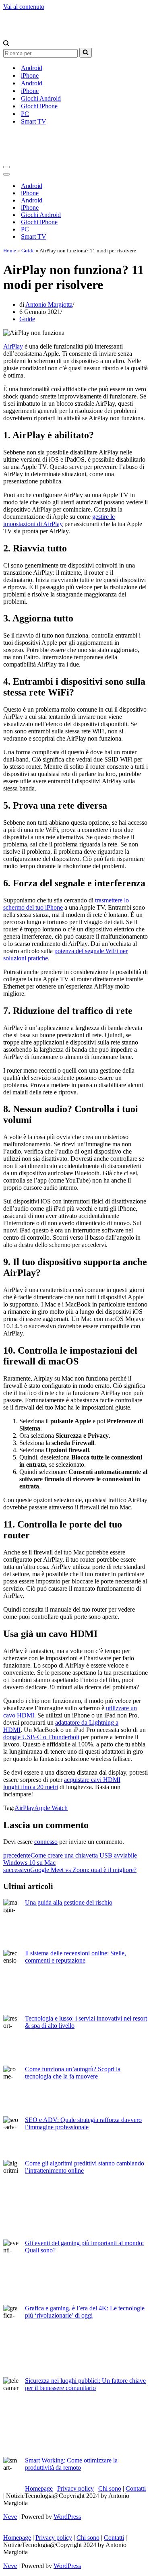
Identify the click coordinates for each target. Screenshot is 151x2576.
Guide (28, 251)
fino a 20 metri (39, 1787)
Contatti (136, 2488)
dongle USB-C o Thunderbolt (41, 1737)
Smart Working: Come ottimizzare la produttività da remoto (71, 2464)
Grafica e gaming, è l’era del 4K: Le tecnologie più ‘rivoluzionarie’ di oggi (85, 2312)
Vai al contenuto (24, 7)
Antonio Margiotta (49, 304)
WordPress (67, 2517)
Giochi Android (41, 98)
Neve (10, 2517)
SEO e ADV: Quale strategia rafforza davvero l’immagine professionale (83, 2123)
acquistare (78, 1780)
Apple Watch (51, 1808)
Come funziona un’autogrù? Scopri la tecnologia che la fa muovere (73, 2073)
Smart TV (34, 121)
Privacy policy (75, 2488)
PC (25, 114)
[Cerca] (6, 44)
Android (32, 68)
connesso (46, 1842)
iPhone (30, 75)
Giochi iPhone (39, 106)
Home (10, 251)
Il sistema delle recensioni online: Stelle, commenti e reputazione (75, 1957)
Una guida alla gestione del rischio (69, 1902)
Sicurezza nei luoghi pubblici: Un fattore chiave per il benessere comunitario (85, 2384)
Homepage (39, 2488)
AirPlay (13, 346)
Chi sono (110, 2488)
